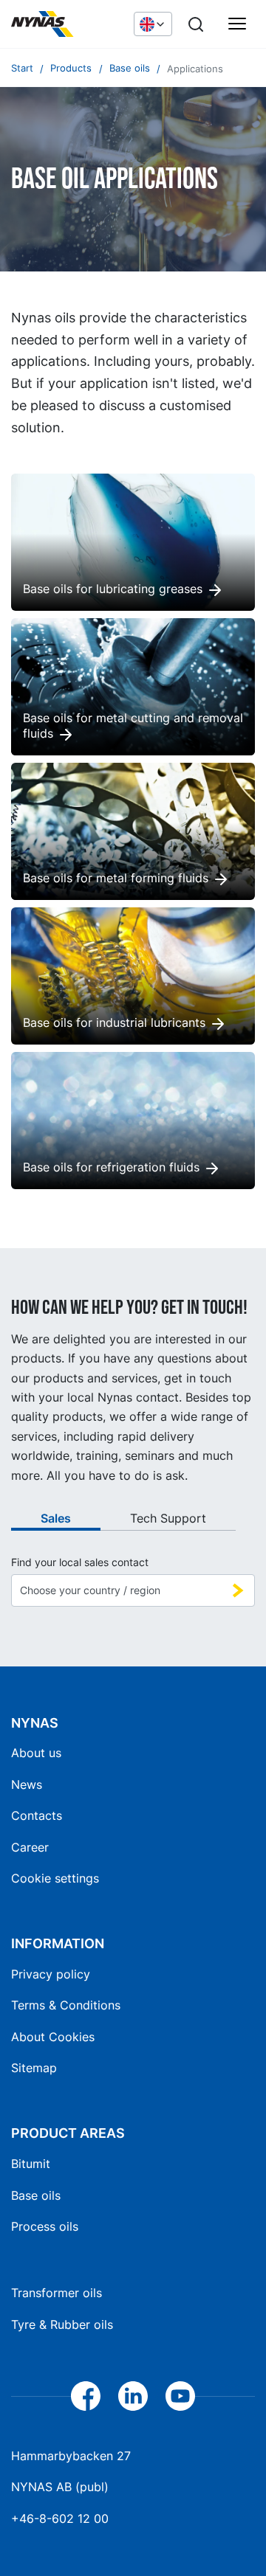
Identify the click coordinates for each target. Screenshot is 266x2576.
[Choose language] (153, 24)
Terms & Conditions (66, 2005)
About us (36, 1753)
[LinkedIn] (133, 2396)
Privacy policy (51, 1974)
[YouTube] (180, 2396)
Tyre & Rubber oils (62, 2324)
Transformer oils (57, 2293)
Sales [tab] (56, 1518)
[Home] (65, 24)
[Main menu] (237, 24)
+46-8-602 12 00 (60, 2518)
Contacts (37, 1815)
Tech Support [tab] (168, 1518)
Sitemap (34, 2068)
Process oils (45, 2226)
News (27, 1784)
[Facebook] (86, 2396)
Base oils (36, 2195)
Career (30, 1847)
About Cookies (53, 2037)
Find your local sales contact (80, 1562)
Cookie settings (55, 1878)
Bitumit (31, 2164)
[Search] (196, 24)
